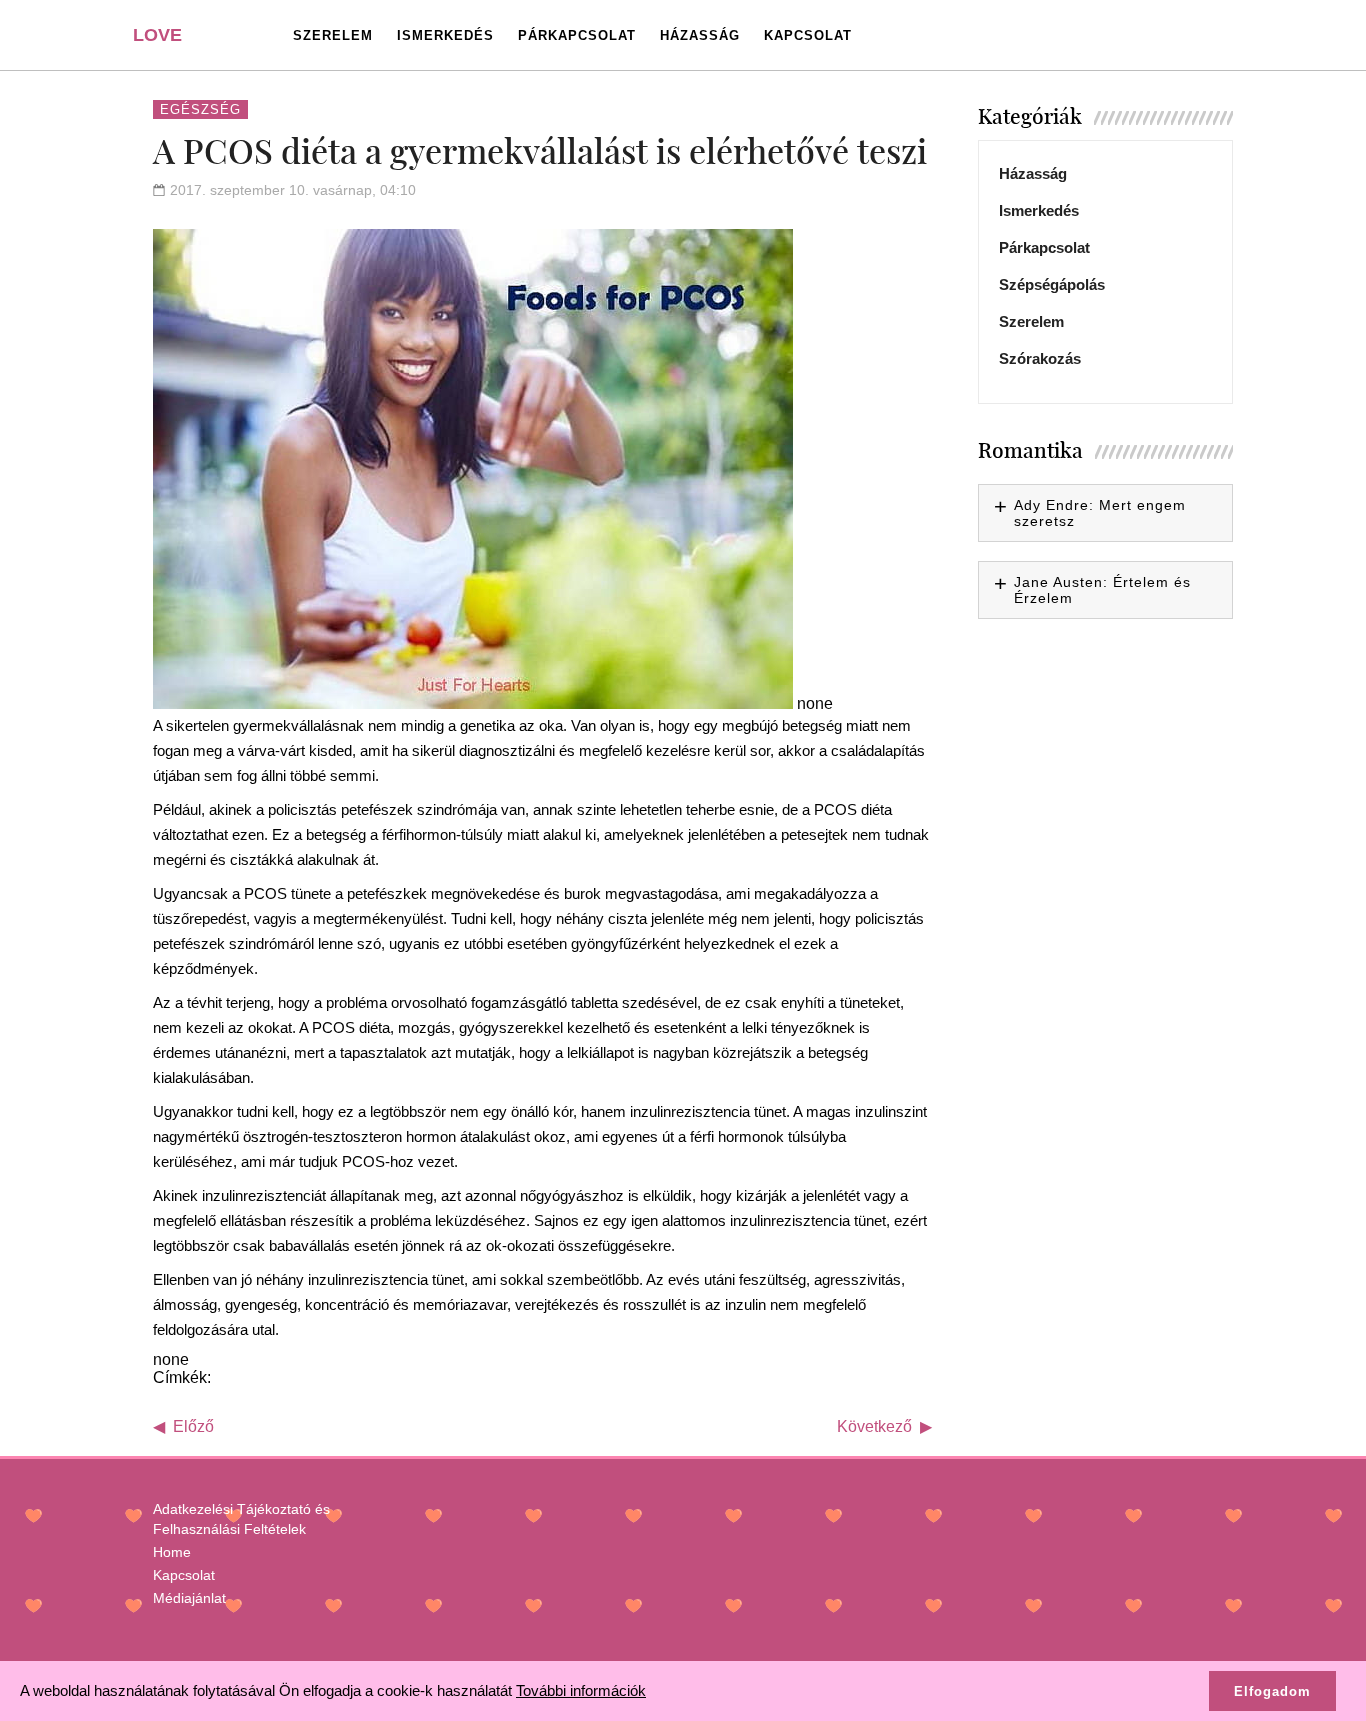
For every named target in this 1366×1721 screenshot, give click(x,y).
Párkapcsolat (577, 35)
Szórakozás (1040, 358)
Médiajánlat (189, 1598)
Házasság (700, 35)
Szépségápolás (1052, 284)
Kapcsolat (808, 35)
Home (172, 1552)
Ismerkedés (445, 35)
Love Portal (169, 42)
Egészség (200, 109)
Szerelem (333, 35)
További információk (581, 1690)
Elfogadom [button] (1272, 1691)
